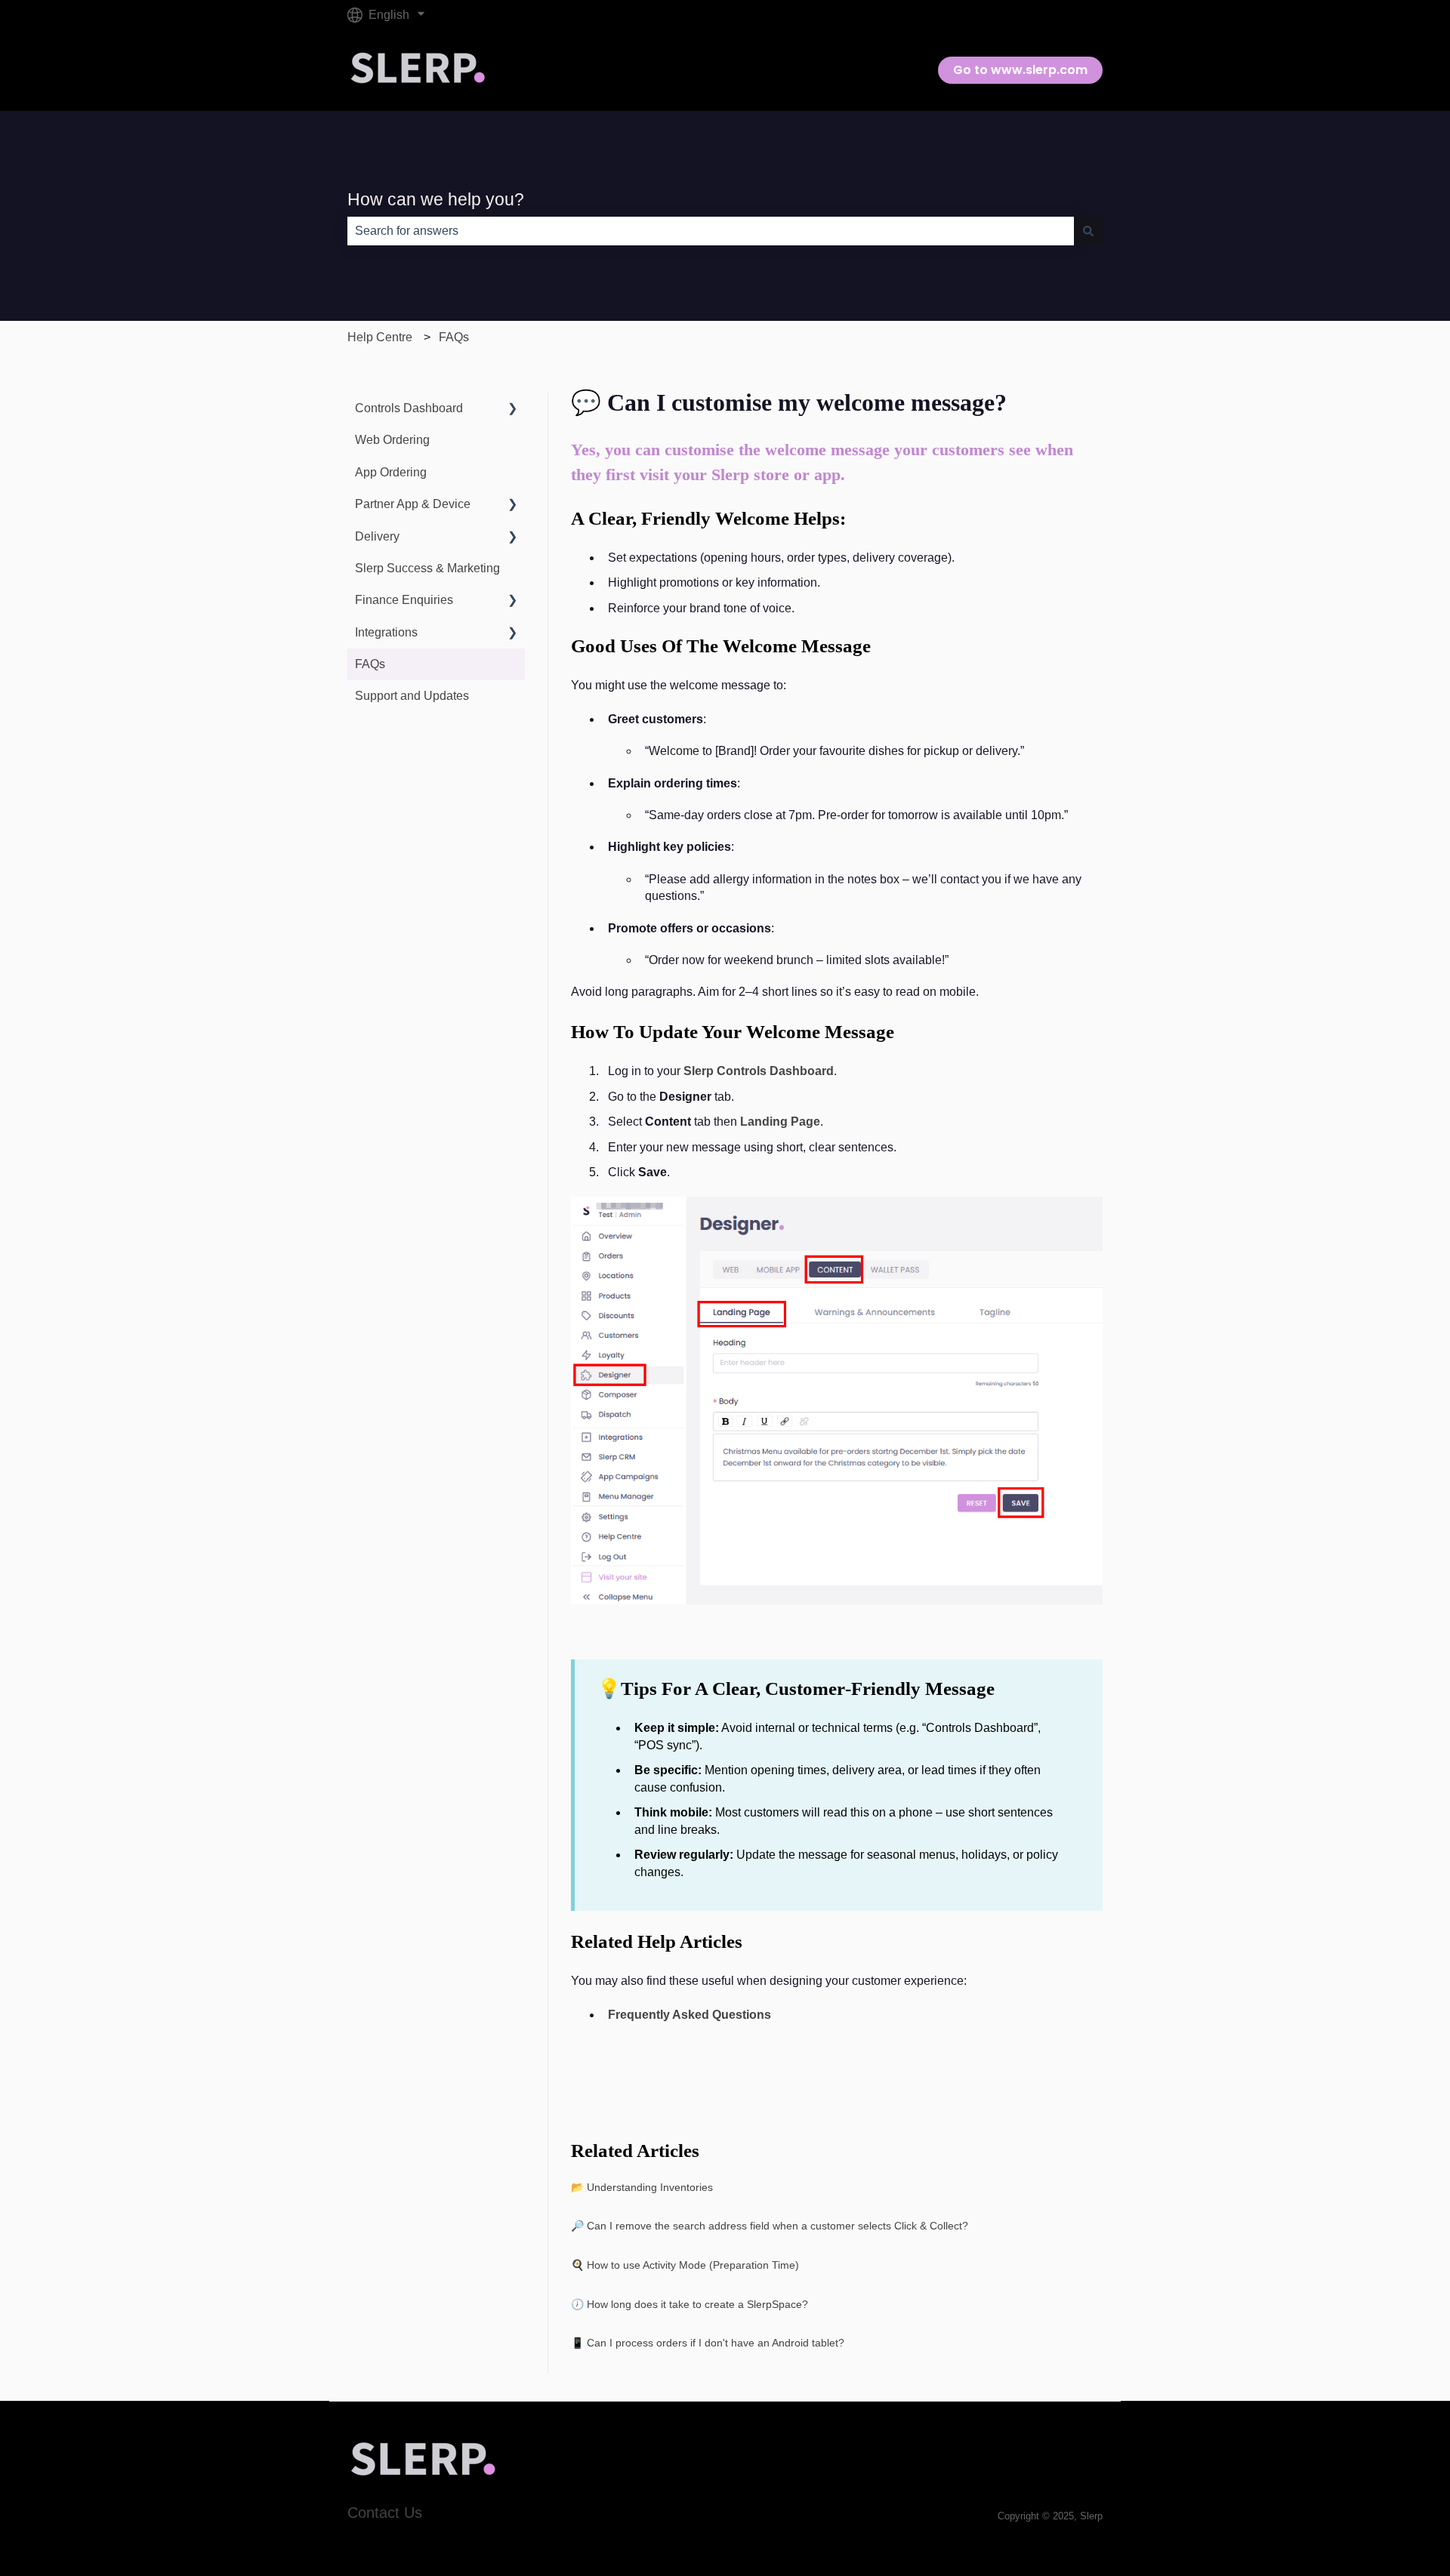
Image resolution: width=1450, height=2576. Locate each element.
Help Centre (380, 337)
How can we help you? (436, 199)
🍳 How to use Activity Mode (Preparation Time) (685, 2265)
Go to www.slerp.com (1020, 70)
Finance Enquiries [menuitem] (404, 600)
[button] (513, 410)
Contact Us (385, 2513)
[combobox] (711, 231)
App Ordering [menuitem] (391, 472)
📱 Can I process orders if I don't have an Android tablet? (708, 2343)
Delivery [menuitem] (377, 536)
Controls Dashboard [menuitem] (409, 408)
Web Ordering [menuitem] (392, 440)
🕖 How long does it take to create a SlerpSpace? (690, 2304)
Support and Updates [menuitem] (412, 696)
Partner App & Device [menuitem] (413, 504)
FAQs (454, 337)
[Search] (1088, 231)
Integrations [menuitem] (386, 632)
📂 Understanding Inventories (642, 2187)
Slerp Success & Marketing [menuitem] (427, 568)
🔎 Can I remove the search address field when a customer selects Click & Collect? (770, 2226)
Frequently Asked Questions (690, 2015)
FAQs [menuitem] (370, 664)
